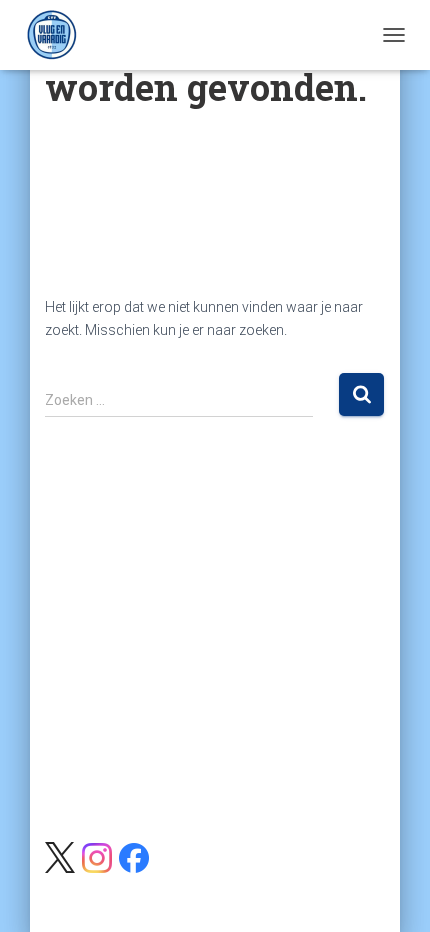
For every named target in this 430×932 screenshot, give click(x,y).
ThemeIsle (292, 884)
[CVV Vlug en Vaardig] (60, 35)
